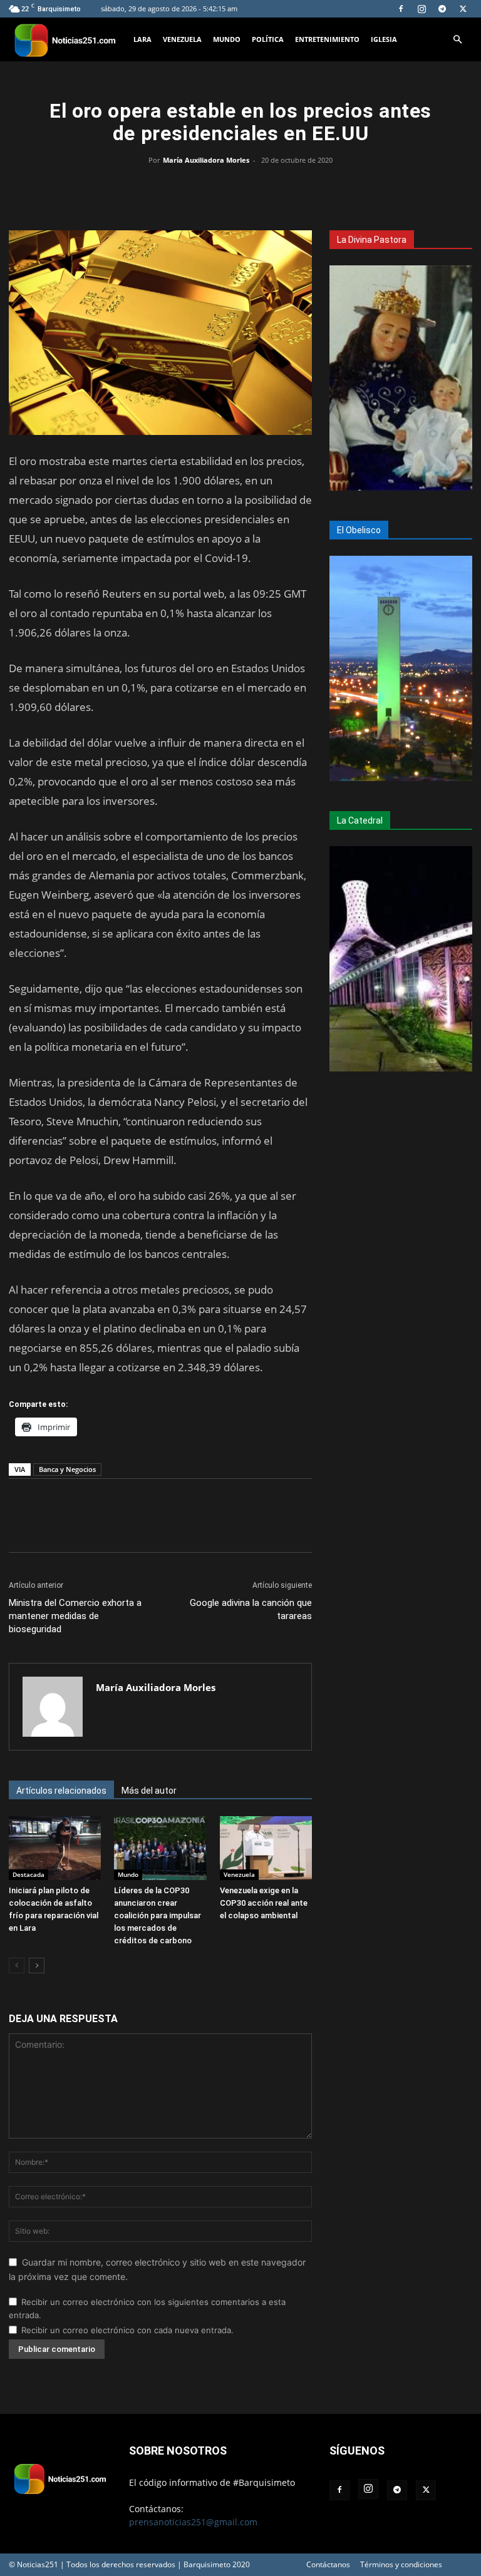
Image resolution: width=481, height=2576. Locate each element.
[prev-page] (17, 1965)
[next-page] (37, 1965)
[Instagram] (422, 9)
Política (268, 39)
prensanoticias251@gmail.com (193, 2522)
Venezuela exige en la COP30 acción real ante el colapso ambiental (264, 1903)
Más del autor (149, 1791)
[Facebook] (401, 9)
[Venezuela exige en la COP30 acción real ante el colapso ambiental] (266, 1848)
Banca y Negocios (67, 1469)
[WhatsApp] (240, 188)
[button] (457, 40)
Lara (142, 39)
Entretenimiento (327, 39)
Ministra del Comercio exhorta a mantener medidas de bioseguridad (75, 1616)
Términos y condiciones (401, 2564)
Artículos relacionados (61, 1791)
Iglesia (384, 39)
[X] (463, 9)
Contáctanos (328, 2564)
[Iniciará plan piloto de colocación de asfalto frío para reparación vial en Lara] (55, 1848)
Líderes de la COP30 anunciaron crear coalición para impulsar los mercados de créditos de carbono (158, 1915)
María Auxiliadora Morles (206, 160)
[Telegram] (442, 9)
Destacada (28, 1874)
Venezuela (182, 39)
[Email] (269, 188)
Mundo (227, 39)
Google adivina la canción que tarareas (251, 1609)
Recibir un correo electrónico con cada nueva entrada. (127, 2330)
